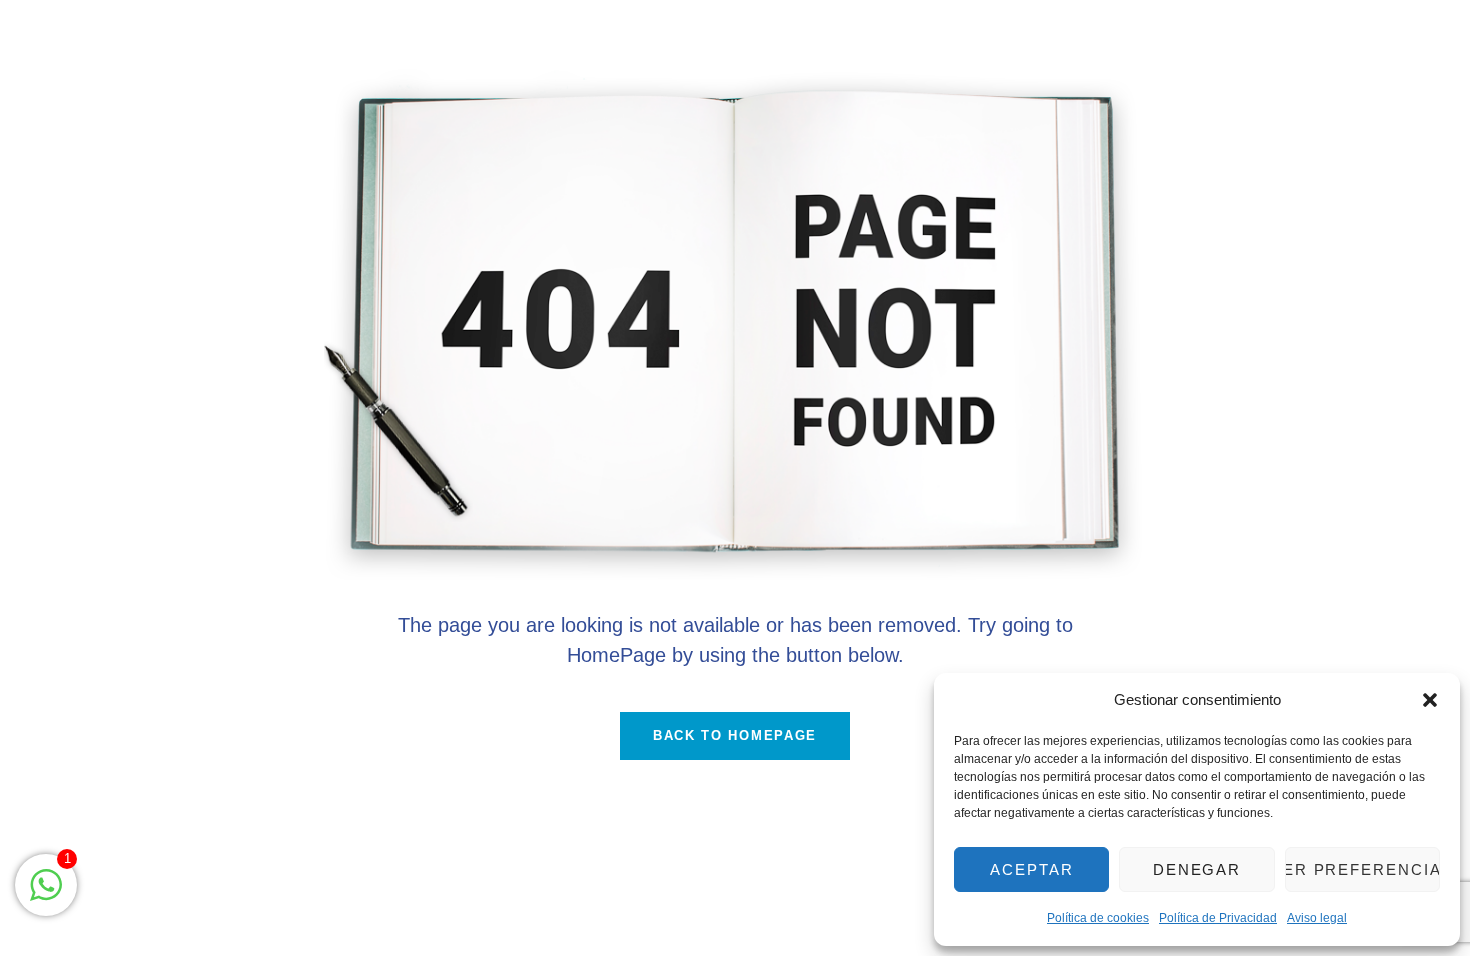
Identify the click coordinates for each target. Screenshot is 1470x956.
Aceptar (1032, 869)
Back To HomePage (735, 735)
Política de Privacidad (1218, 918)
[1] (46, 895)
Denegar (1197, 869)
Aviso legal (1317, 918)
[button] (1430, 700)
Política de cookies (1098, 918)
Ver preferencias (1362, 869)
